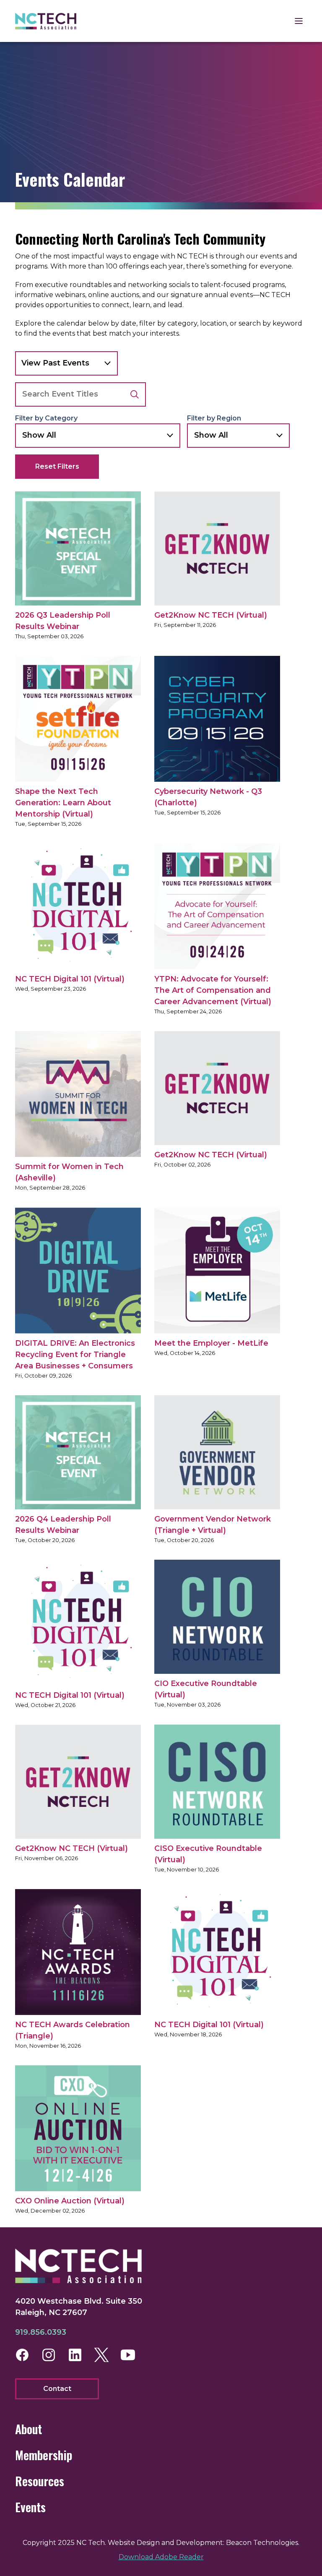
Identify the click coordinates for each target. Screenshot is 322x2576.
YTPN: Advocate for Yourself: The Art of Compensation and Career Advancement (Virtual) (213, 990)
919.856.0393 (41, 2332)
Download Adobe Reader (161, 2557)
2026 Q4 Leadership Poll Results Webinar (63, 1525)
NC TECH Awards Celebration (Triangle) (73, 2030)
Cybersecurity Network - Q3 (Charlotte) (208, 797)
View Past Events (55, 363)
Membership (44, 2455)
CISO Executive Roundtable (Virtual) (208, 1854)
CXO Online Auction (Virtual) (70, 2201)
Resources (40, 2481)
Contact (57, 2389)
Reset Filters (57, 466)
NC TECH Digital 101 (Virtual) (70, 979)
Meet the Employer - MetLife (211, 1343)
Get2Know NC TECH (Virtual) (211, 615)
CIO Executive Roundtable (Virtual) (206, 1689)
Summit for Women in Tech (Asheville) (69, 1172)
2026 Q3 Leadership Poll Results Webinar (63, 621)
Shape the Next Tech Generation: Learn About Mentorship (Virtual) (63, 803)
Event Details (79, 548)
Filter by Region (214, 418)
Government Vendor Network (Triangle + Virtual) (213, 1525)
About (29, 2429)
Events (30, 2507)
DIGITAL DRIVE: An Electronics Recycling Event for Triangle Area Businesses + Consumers (75, 1355)
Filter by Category (46, 418)
